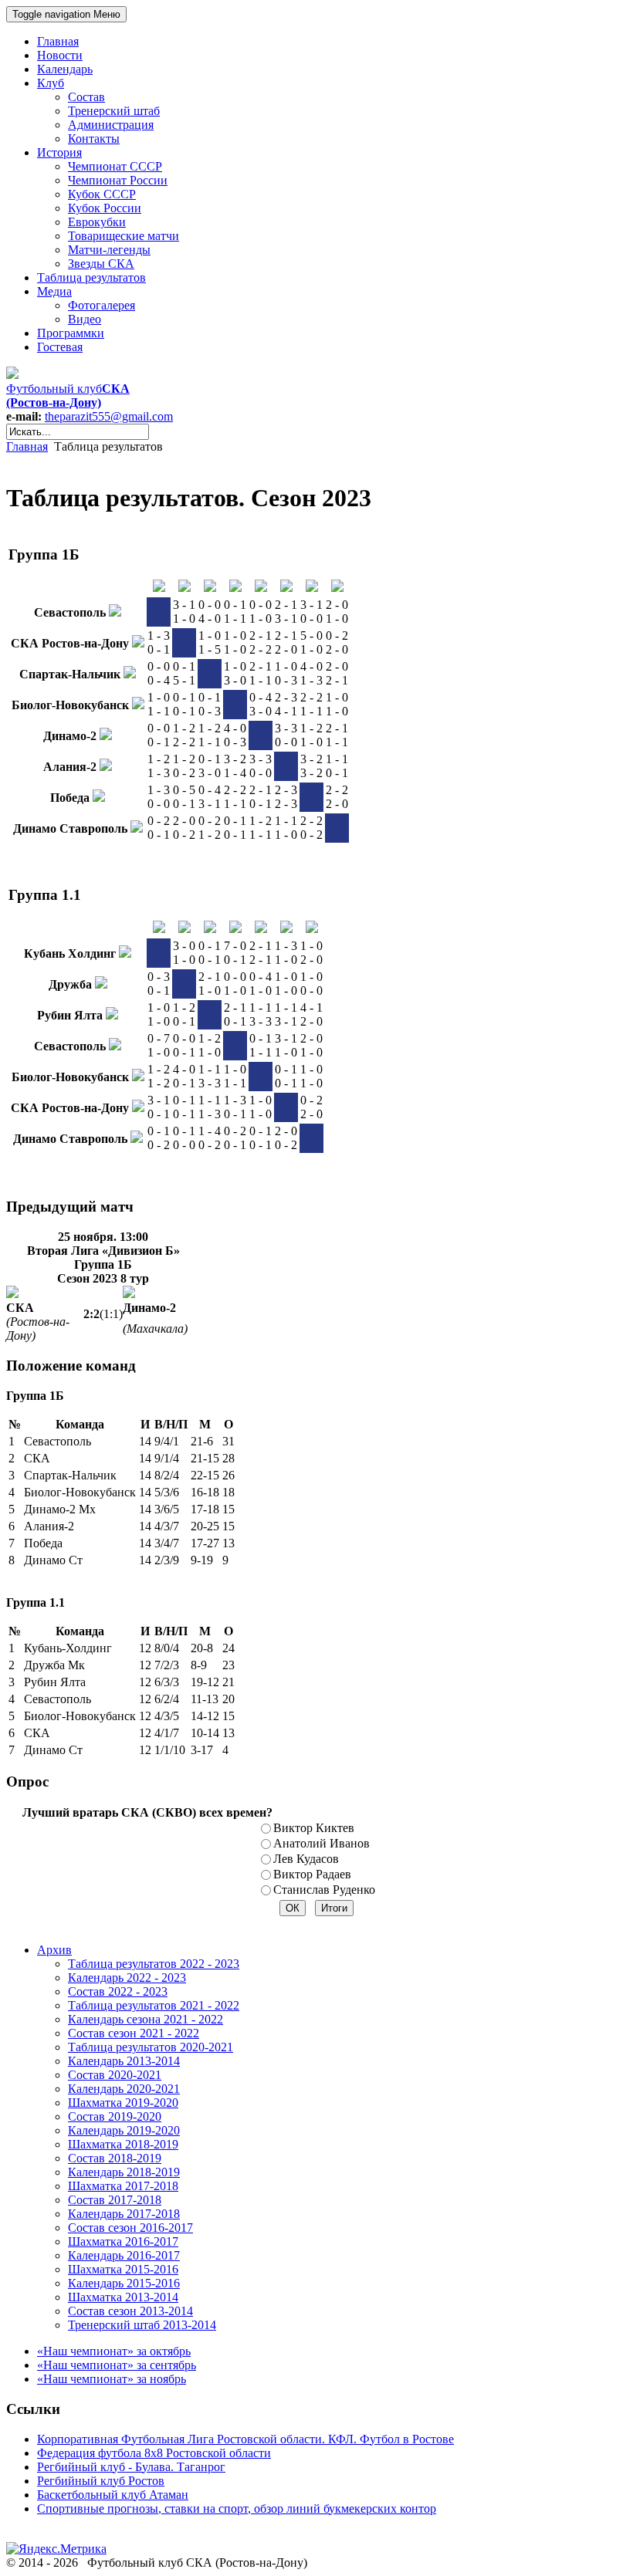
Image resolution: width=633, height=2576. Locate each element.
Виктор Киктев (314, 1828)
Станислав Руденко (324, 1890)
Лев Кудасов (306, 1859)
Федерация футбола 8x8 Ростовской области (154, 2453)
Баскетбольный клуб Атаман (113, 2495)
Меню (66, 14)
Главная (27, 446)
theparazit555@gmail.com (109, 416)
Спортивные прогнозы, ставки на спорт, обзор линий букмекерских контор (237, 2508)
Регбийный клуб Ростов (101, 2481)
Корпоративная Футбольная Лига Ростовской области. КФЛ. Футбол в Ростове (245, 2439)
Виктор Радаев (312, 1874)
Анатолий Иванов (322, 1843)
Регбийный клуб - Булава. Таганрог (131, 2467)
